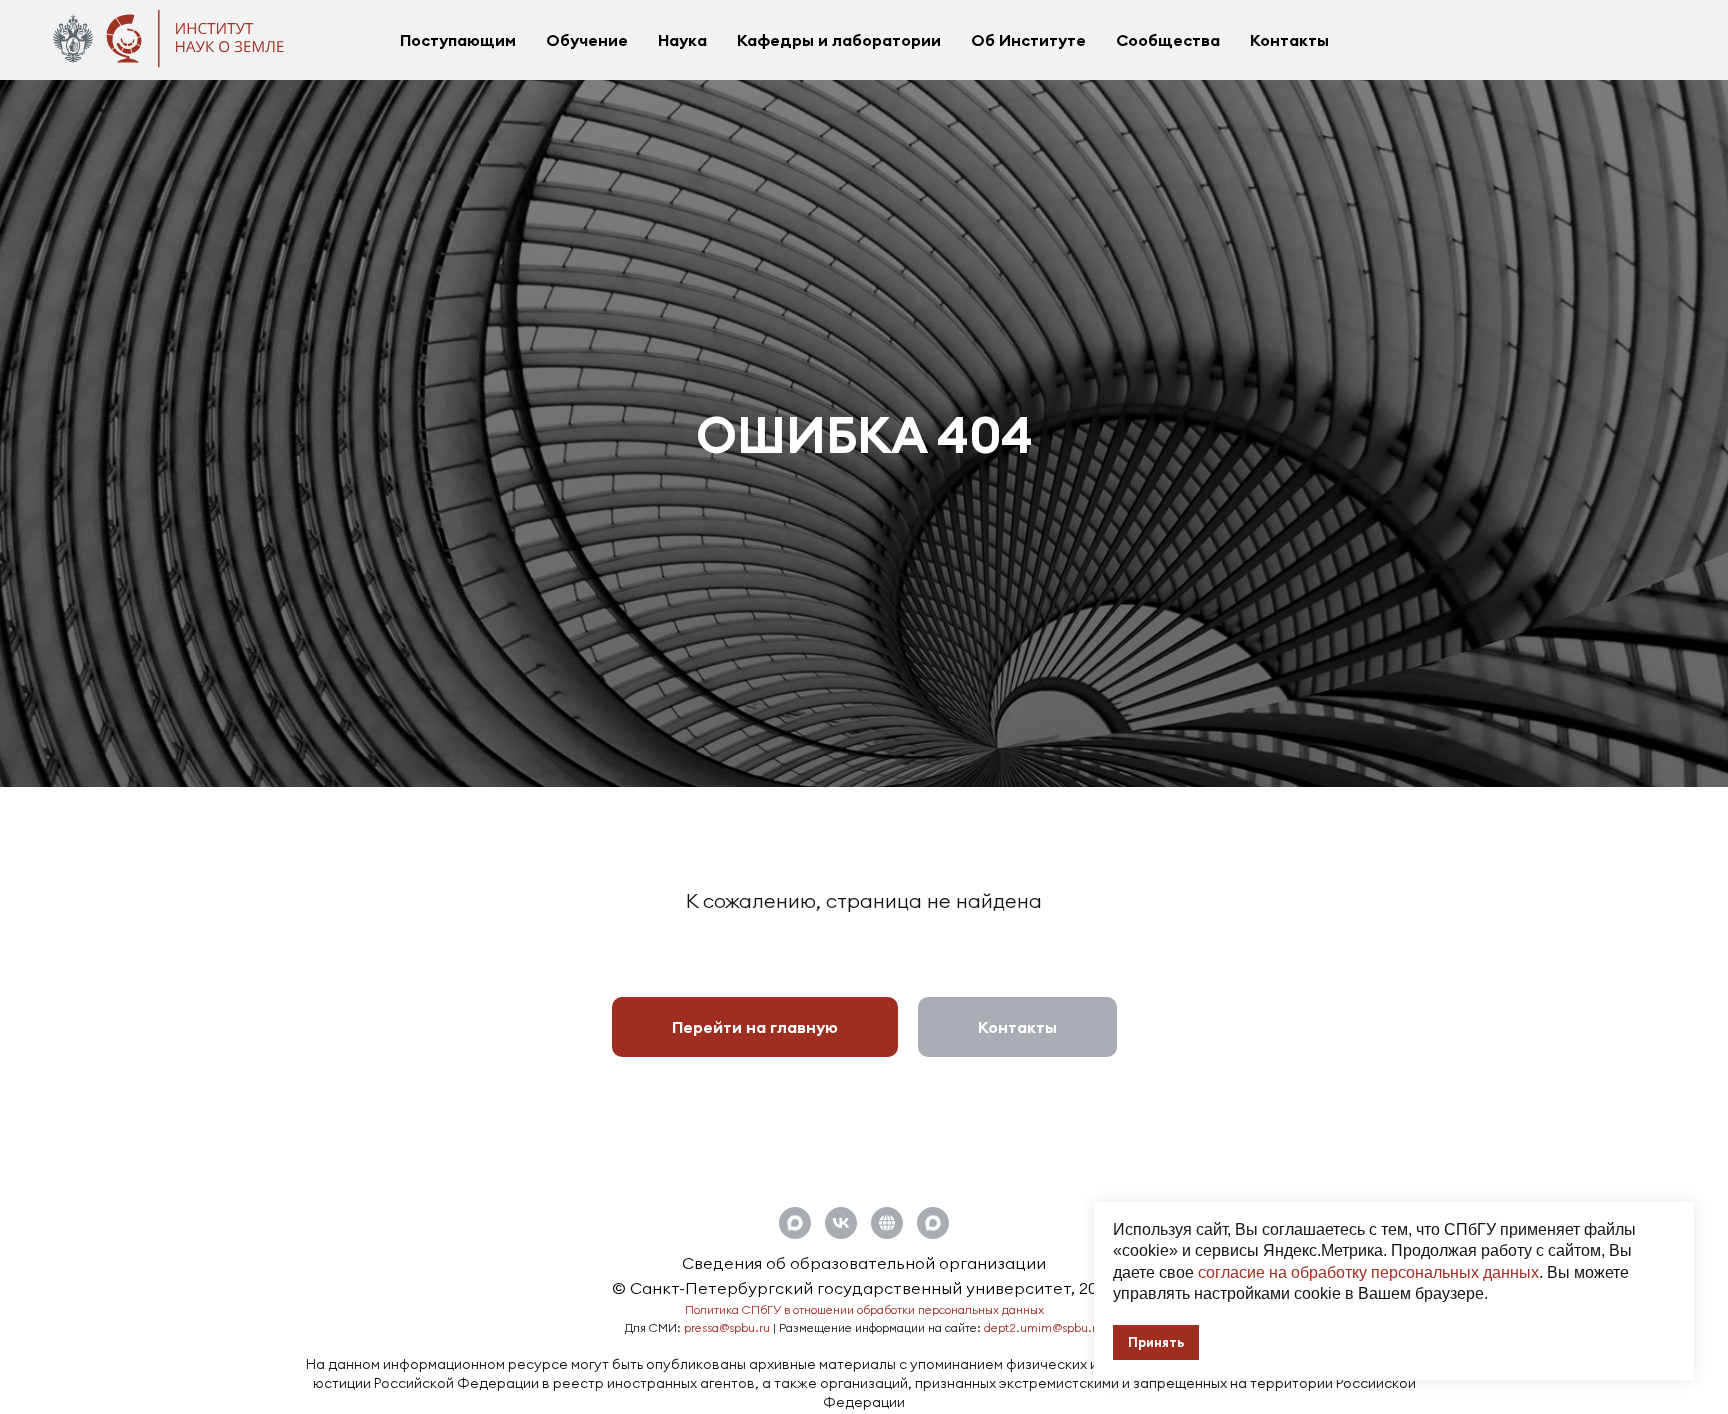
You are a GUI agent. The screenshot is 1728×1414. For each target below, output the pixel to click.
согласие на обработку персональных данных (1368, 1272)
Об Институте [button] (1028, 40)
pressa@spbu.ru (727, 1327)
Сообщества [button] (1168, 40)
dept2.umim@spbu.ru (1043, 1327)
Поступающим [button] (458, 40)
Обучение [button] (587, 40)
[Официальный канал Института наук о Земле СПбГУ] (795, 1223)
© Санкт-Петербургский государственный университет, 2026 (864, 1288)
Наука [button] (682, 40)
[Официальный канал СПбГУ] (933, 1223)
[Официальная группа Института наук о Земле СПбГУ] (841, 1223)
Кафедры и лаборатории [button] (839, 40)
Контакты (1289, 40)
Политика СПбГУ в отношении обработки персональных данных (864, 1309)
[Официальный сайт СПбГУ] (887, 1223)
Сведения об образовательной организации (864, 1263)
